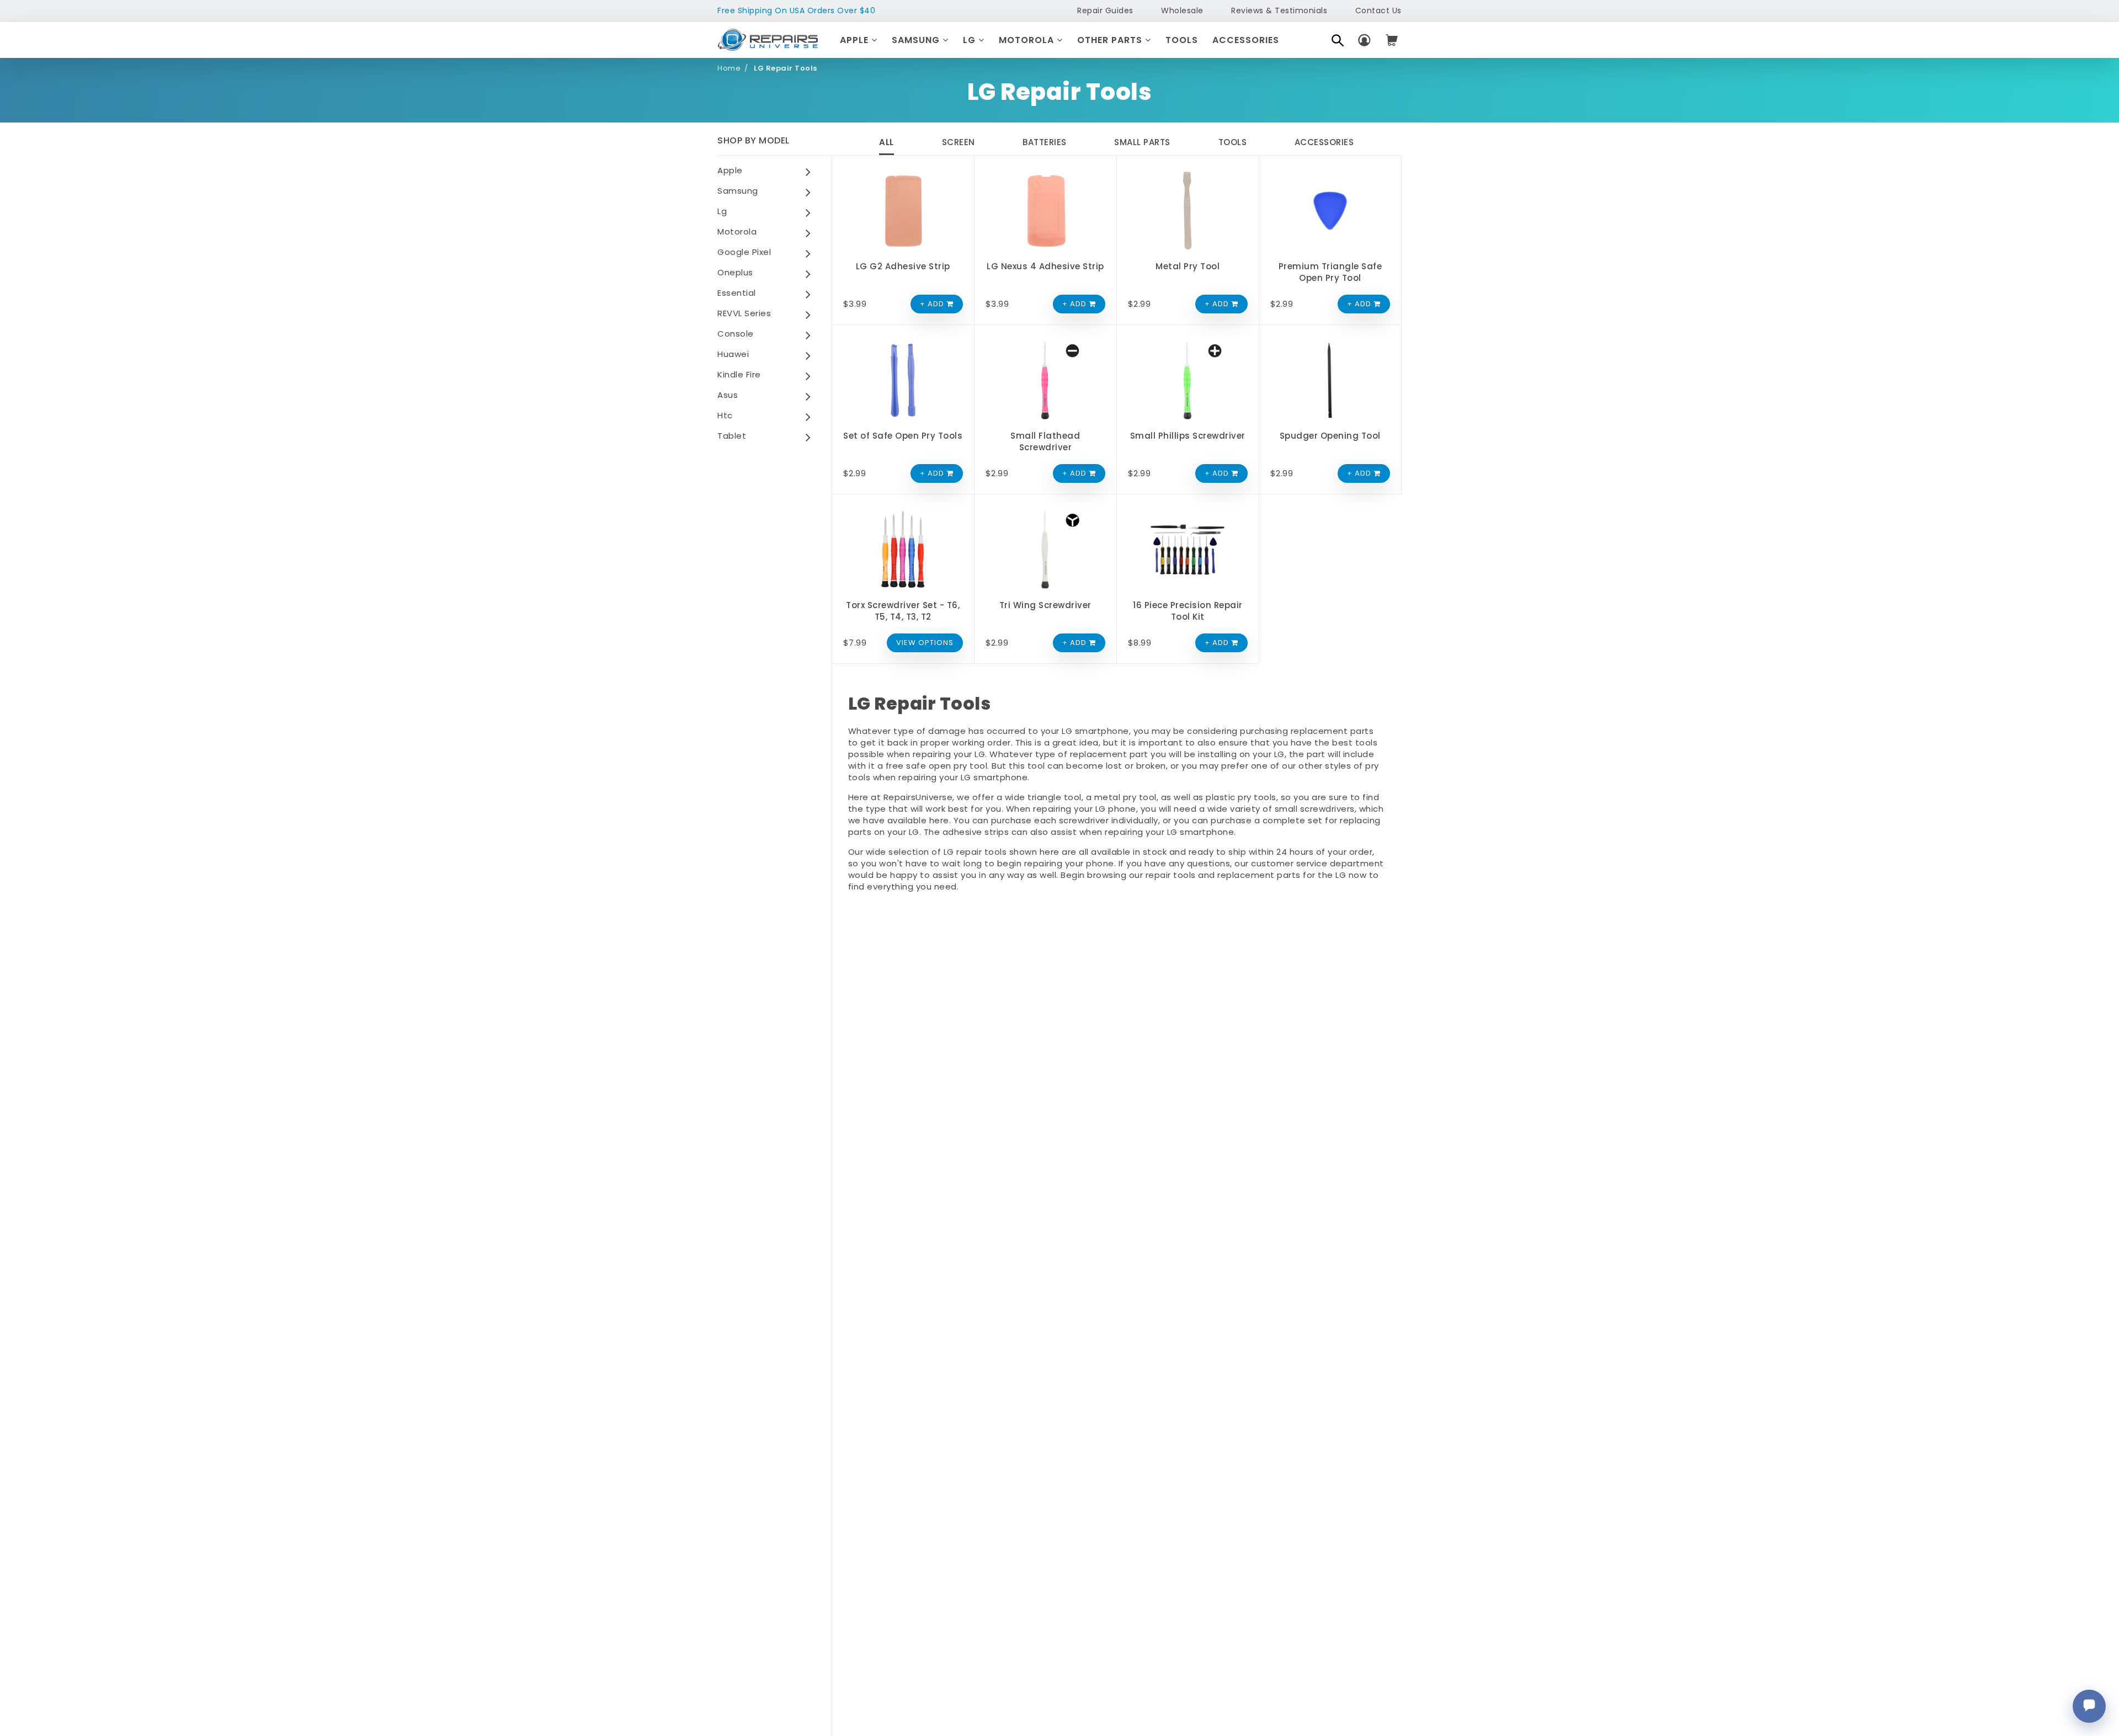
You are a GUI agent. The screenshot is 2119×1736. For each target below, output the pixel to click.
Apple (856, 40)
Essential (737, 293)
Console (736, 334)
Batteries (1045, 142)
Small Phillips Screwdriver (1188, 436)
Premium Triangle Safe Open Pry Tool (1330, 272)
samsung (738, 191)
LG (971, 40)
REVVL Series (744, 313)
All (887, 142)
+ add (933, 304)
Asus (728, 395)
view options (925, 643)
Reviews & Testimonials (1279, 10)
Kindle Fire (739, 374)
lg (722, 211)
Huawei (733, 354)
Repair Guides (1105, 10)
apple (730, 170)
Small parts (1142, 142)
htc (725, 415)
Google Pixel (744, 252)
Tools (1182, 40)
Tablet (732, 436)
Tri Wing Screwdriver (1045, 605)
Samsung (917, 40)
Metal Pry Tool (1188, 266)
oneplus (735, 272)
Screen (959, 142)
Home (729, 68)
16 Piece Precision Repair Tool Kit (1188, 611)
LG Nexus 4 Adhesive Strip (1045, 266)
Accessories (1246, 40)
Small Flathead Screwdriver (1045, 441)
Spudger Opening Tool (1330, 436)
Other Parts (1111, 40)
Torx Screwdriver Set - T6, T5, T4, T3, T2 (903, 611)
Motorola (1028, 40)
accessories (1324, 142)
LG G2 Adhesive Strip (903, 266)
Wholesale (1182, 10)
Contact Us (1378, 10)
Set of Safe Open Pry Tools (903, 436)
